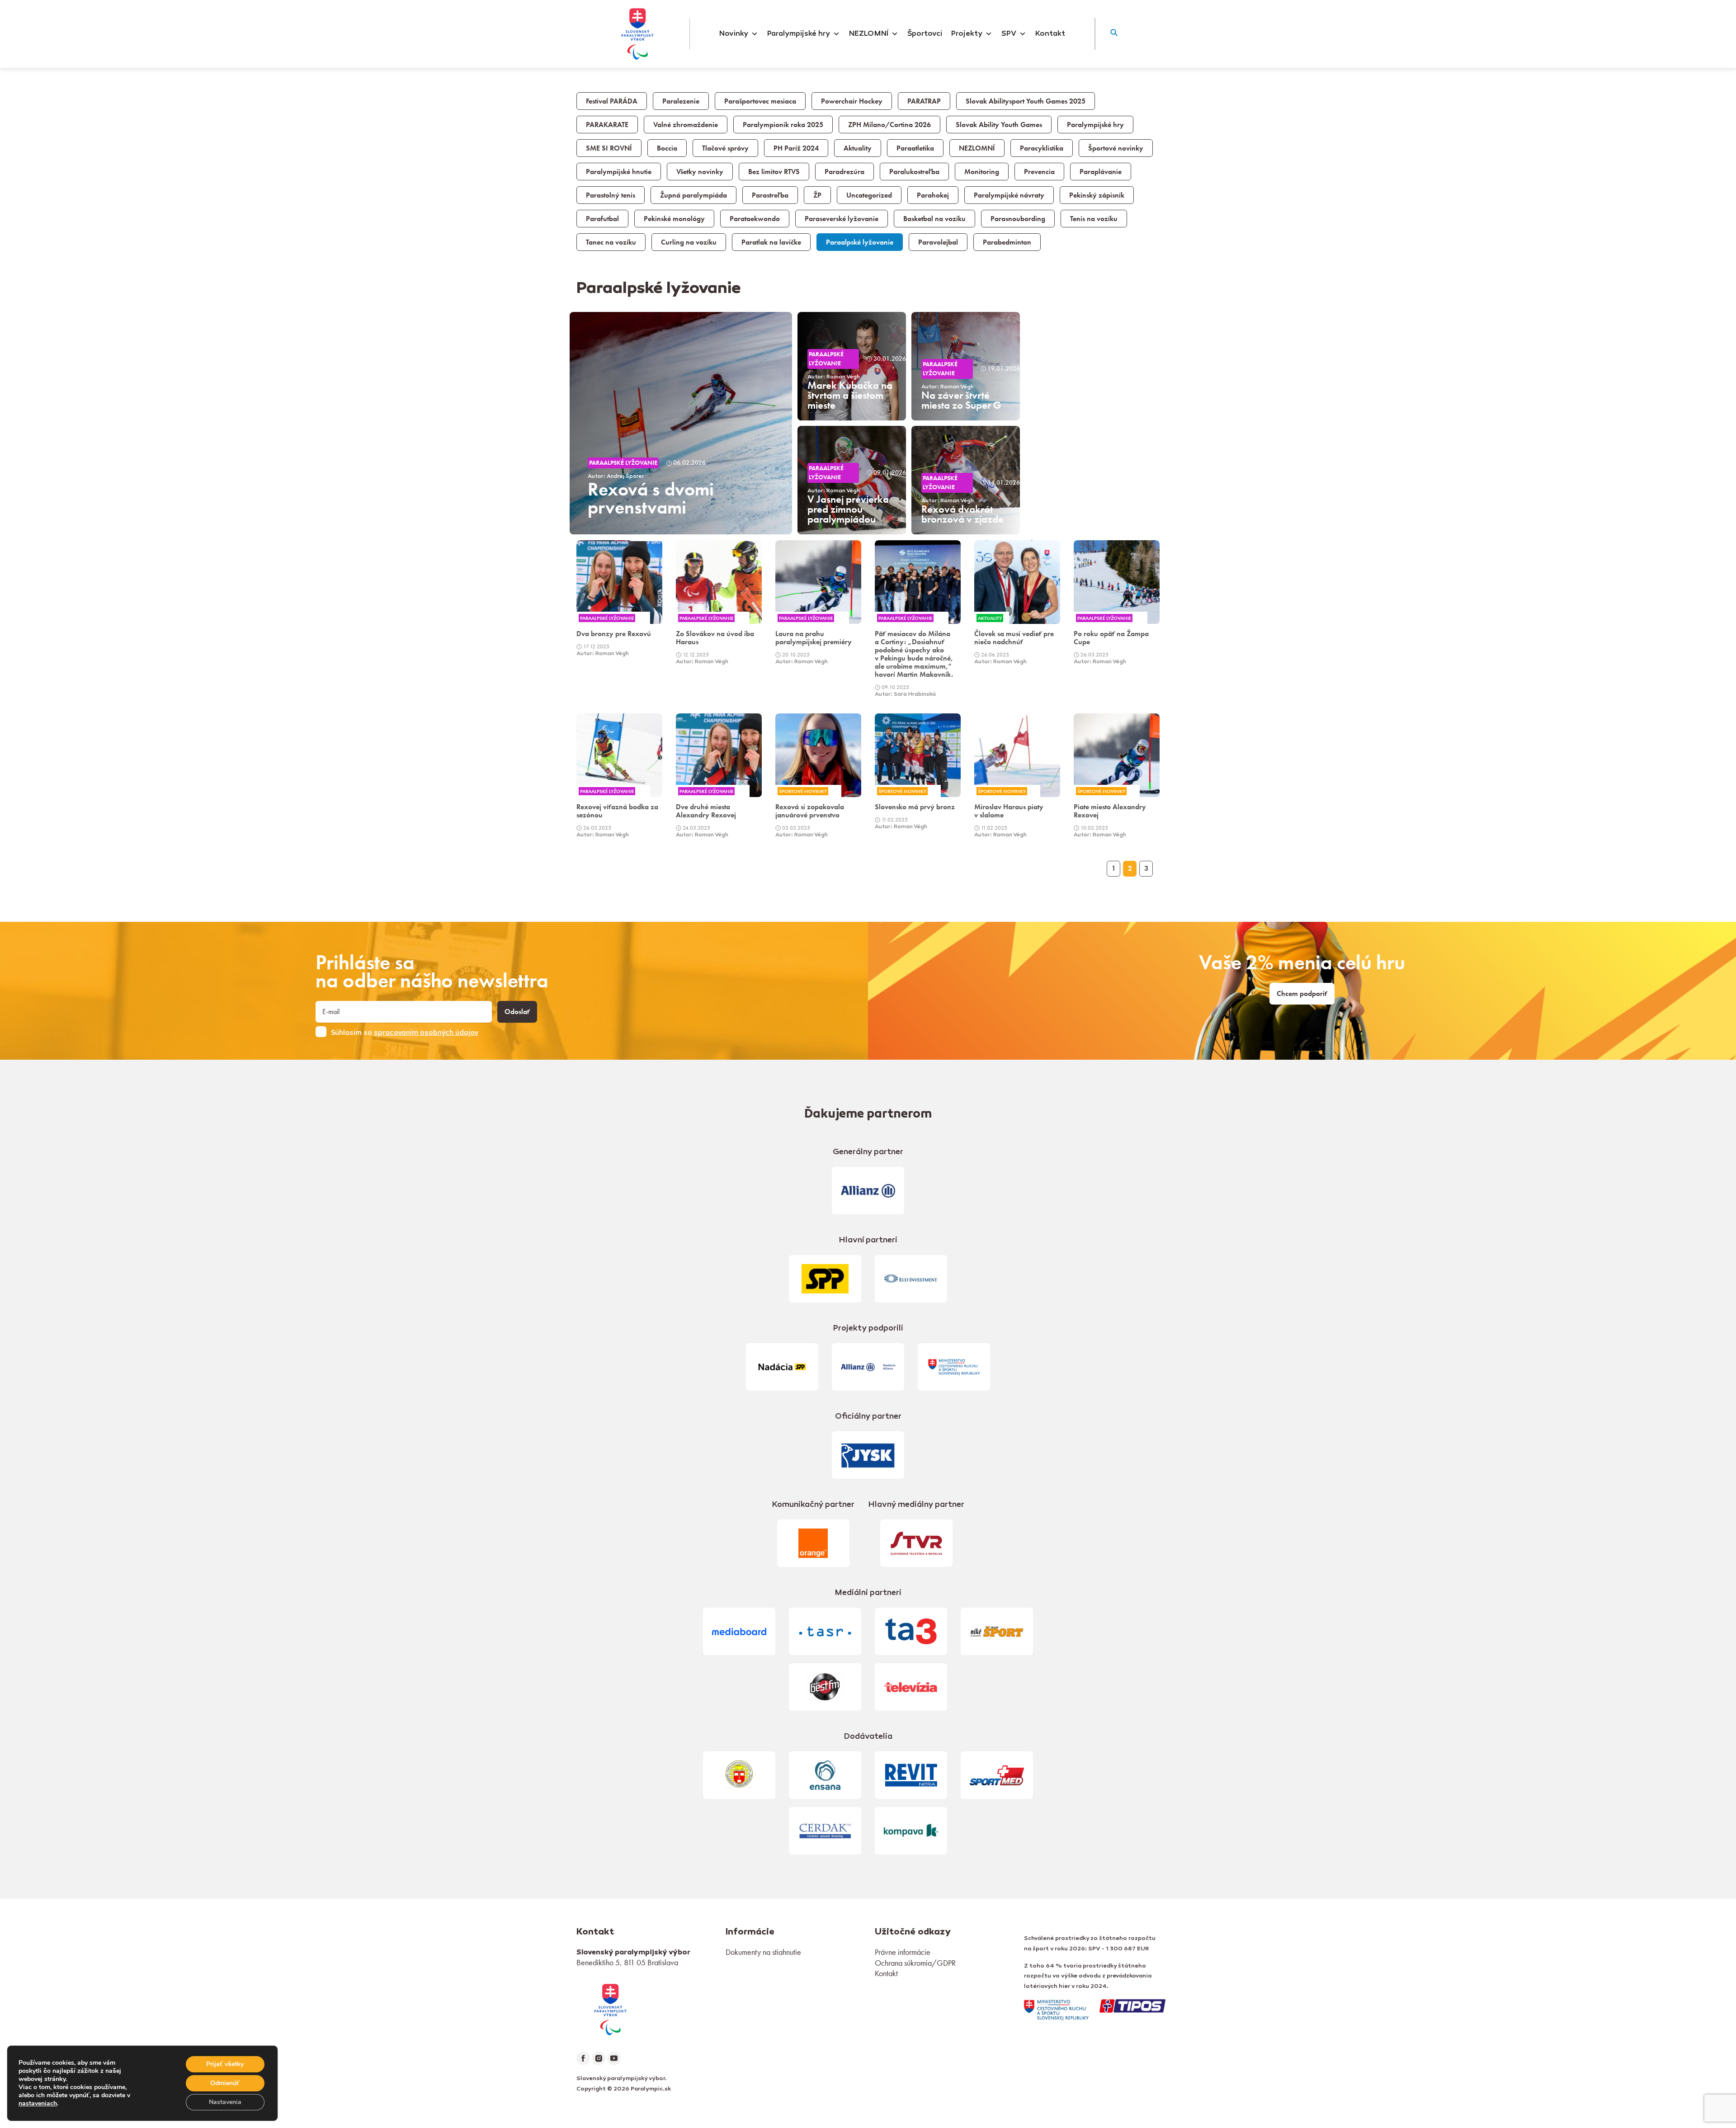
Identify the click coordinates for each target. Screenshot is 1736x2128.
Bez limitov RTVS (774, 172)
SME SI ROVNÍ (609, 148)
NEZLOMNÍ (869, 34)
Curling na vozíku (689, 242)
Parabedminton (1007, 242)
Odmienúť (225, 2083)
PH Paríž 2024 (796, 148)
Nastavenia (225, 2102)
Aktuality (858, 148)
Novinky (734, 34)
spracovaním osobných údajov (426, 1033)
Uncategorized (869, 195)
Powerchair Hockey (852, 101)
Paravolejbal (938, 242)
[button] (1114, 34)
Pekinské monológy (674, 219)
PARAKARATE (607, 125)
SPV (1009, 34)
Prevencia (1039, 172)
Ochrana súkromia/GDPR (915, 1963)
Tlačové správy (725, 148)
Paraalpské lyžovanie (860, 242)
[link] (619, 599)
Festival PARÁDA (612, 101)
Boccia (667, 148)
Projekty (967, 34)
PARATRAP (924, 101)
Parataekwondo (755, 219)
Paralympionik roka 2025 (783, 125)
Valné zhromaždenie (686, 125)
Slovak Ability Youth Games (999, 125)
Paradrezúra (844, 172)
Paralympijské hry (799, 34)
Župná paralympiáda (693, 195)
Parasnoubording (1018, 219)
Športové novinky (1116, 148)
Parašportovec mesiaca (760, 101)
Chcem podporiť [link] (1302, 994)
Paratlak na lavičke (771, 242)
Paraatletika (915, 148)
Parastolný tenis (611, 195)
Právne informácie (903, 1952)
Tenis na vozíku (1094, 219)
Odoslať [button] (517, 1012)
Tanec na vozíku (611, 242)
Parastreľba (770, 195)
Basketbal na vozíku (934, 219)
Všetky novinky (700, 172)
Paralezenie (681, 101)
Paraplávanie (1101, 172)
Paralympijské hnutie (619, 172)
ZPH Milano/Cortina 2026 (889, 125)
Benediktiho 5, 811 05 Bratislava (627, 1962)
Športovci (925, 34)
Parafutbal (602, 219)
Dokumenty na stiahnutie (763, 1952)
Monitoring (982, 172)
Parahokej (933, 195)
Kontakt (1050, 34)
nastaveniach (38, 2104)
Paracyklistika (1042, 148)
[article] (681, 423)
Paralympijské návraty (1009, 195)
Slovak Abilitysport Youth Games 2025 (1026, 101)
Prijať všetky (225, 2064)
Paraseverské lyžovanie (842, 219)
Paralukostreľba (914, 172)
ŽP (817, 195)
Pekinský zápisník (1097, 195)
